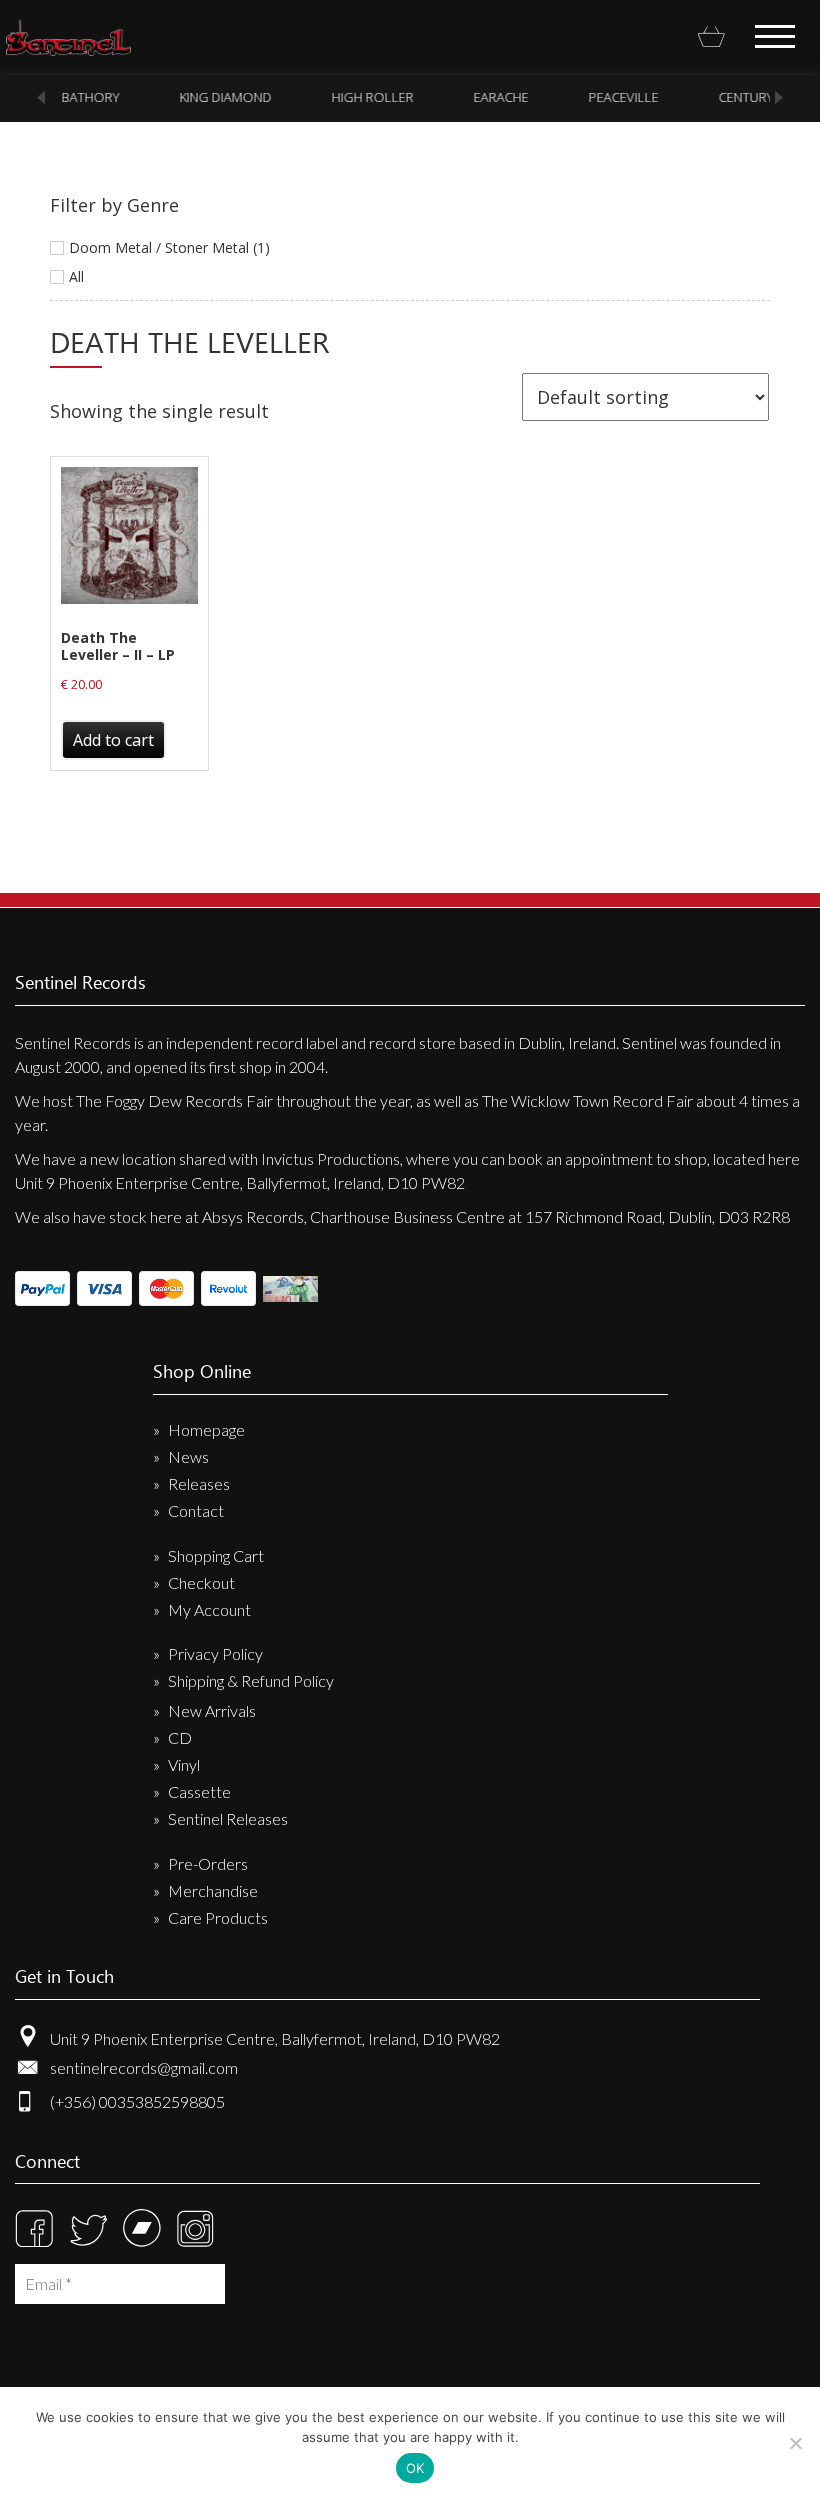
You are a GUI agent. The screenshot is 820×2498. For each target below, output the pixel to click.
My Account (209, 1609)
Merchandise (213, 1890)
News (188, 1456)
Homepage (206, 1429)
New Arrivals (212, 1710)
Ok (415, 2468)
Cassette (199, 1791)
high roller (371, 97)
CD (180, 1737)
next (779, 97)
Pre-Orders (208, 1863)
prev (41, 97)
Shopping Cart (216, 1555)
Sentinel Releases (228, 1818)
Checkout (201, 1582)
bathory (89, 97)
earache (499, 97)
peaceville (622, 97)
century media (765, 97)
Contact (196, 1510)
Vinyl (184, 1764)
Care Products (218, 1917)
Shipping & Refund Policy (251, 1680)
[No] (795, 2443)
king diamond (224, 97)
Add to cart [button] (113, 740)
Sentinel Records (68, 38)
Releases (199, 1483)
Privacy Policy (215, 1653)
